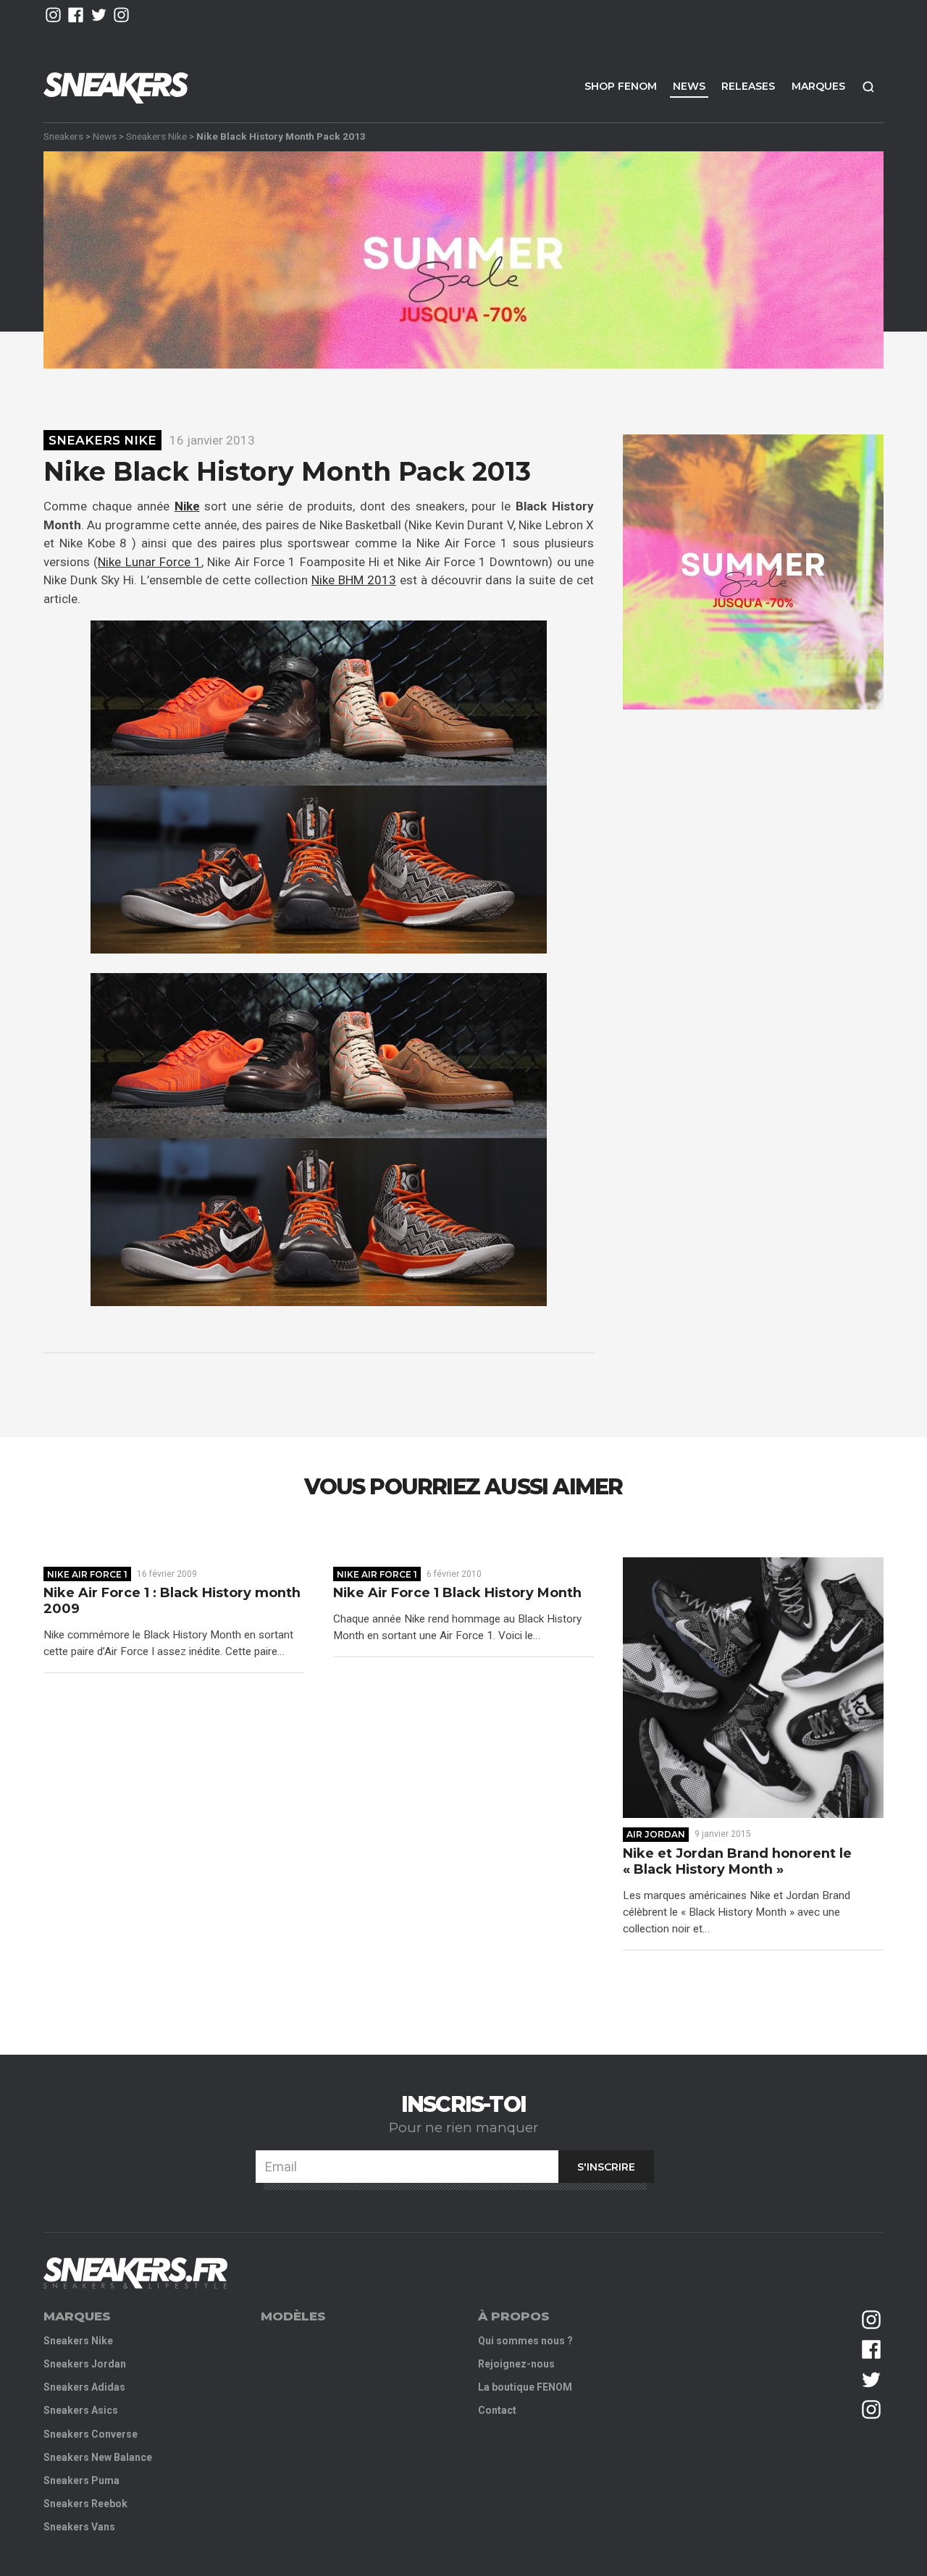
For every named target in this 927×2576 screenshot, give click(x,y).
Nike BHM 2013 (354, 580)
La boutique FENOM (525, 2387)
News (689, 86)
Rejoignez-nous (516, 2364)
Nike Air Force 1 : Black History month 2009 (172, 1601)
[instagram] (53, 15)
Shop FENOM (621, 86)
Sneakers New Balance (98, 2457)
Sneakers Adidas (84, 2387)
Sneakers (63, 136)
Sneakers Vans (79, 2527)
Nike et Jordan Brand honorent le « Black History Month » (737, 1862)
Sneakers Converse (91, 2434)
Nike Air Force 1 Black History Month (457, 1593)
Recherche (868, 87)
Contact (497, 2410)
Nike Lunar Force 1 (150, 562)
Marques (818, 86)
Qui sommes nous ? (525, 2341)
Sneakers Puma (81, 2480)
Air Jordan (656, 1834)
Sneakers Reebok (85, 2504)
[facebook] (76, 15)
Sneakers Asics (81, 2410)
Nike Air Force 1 (87, 1574)
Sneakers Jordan (85, 2364)
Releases (748, 86)
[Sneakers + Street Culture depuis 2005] (135, 2273)
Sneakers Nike (156, 136)
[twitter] (99, 15)
